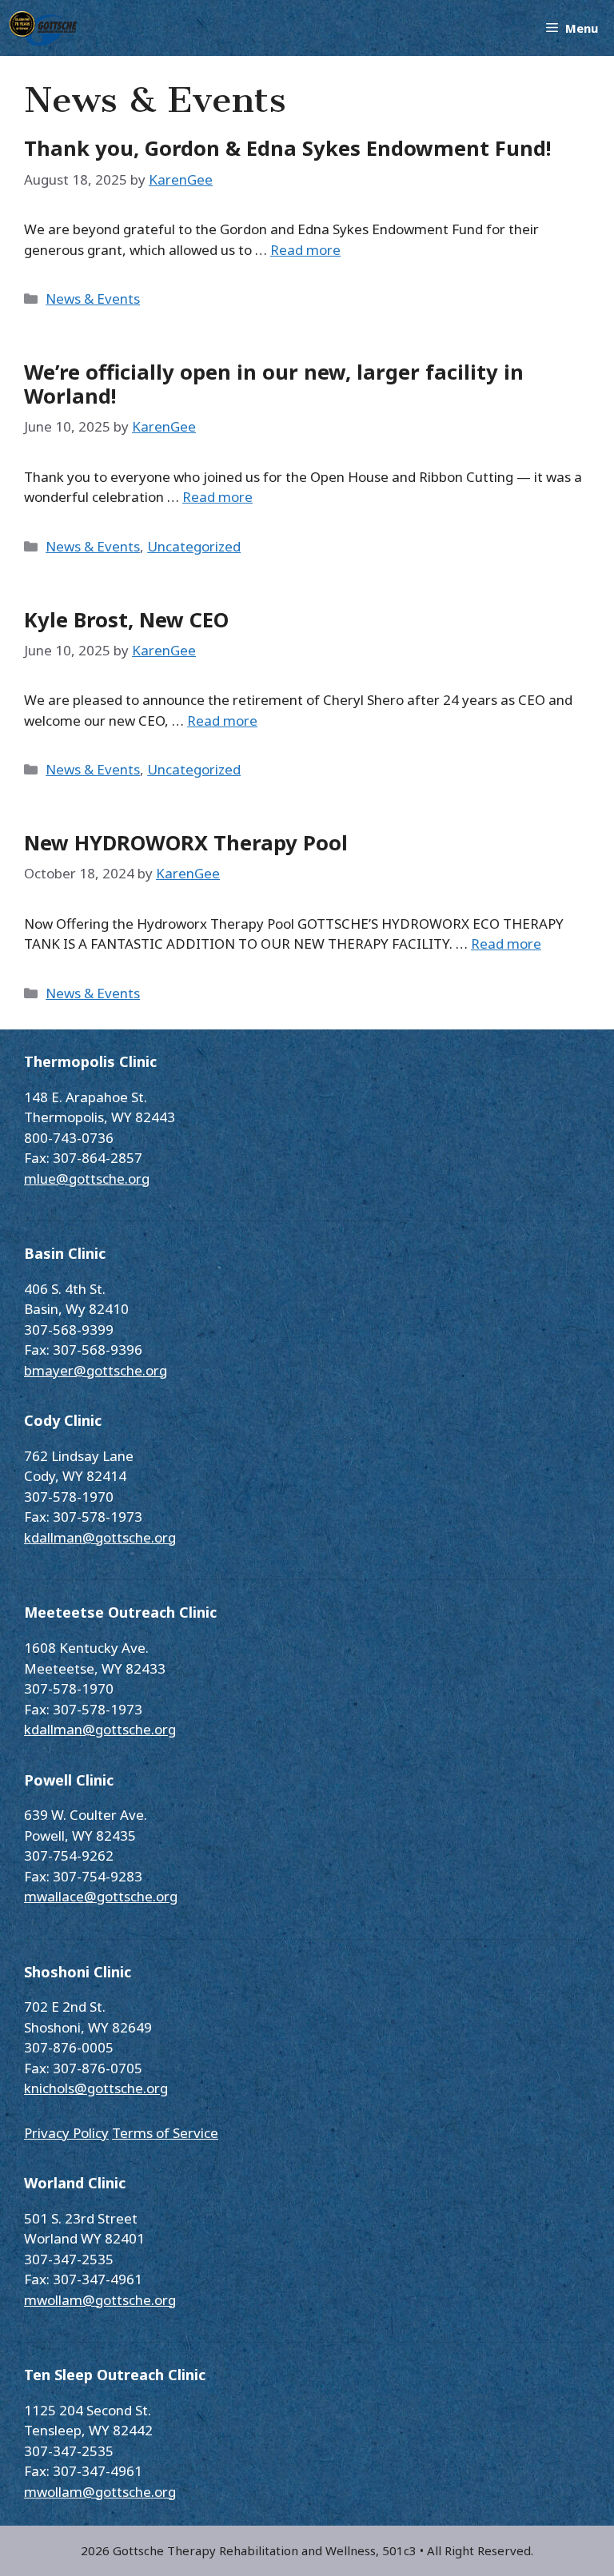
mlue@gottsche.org (87, 1179)
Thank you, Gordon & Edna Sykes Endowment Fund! (287, 148)
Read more (305, 250)
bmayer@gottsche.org (96, 1370)
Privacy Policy (66, 2133)
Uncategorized (194, 546)
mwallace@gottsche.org (101, 1896)
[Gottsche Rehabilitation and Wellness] (43, 28)
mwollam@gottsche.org (100, 2300)
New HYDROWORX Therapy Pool (186, 842)
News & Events (93, 299)
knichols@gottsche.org (96, 2088)
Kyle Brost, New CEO (126, 619)
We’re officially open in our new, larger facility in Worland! (274, 384)
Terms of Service (165, 2133)
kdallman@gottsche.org (100, 1537)
